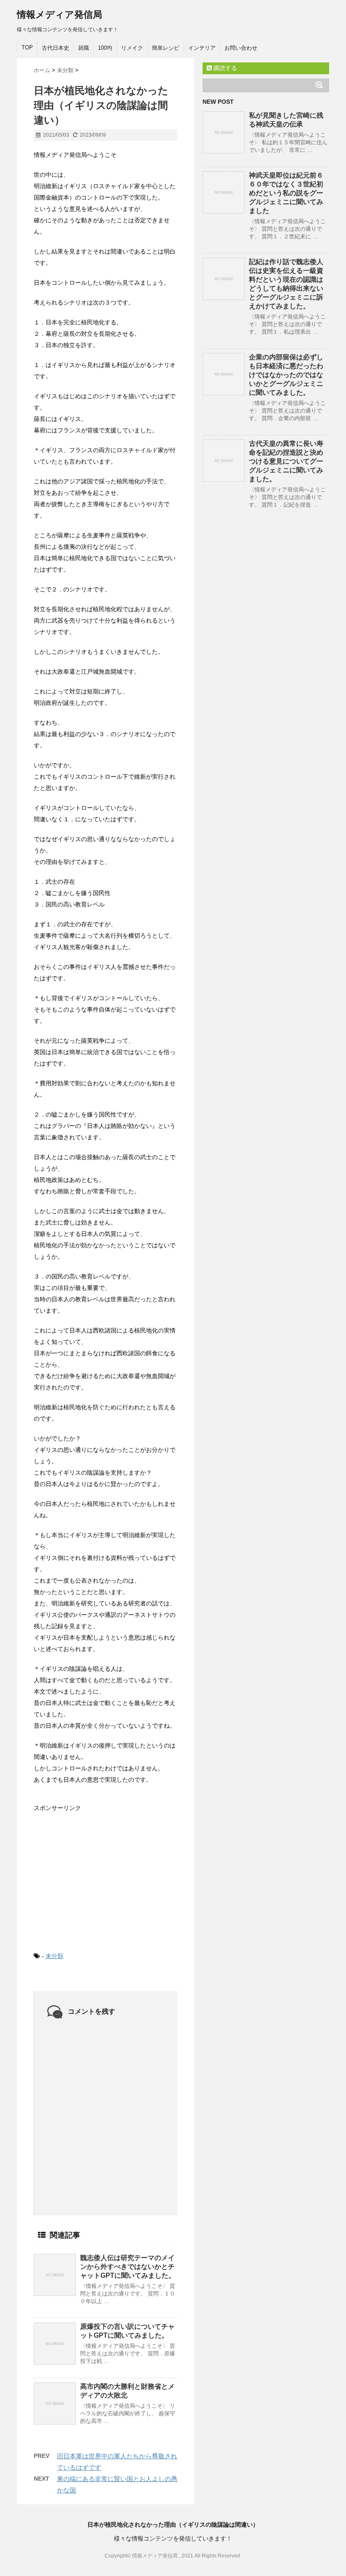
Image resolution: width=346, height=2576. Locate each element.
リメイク (132, 48)
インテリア (202, 48)
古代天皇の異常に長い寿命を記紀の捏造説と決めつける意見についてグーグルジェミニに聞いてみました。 (286, 461)
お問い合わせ (241, 48)
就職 (84, 48)
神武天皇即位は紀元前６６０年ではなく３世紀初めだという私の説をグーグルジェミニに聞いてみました (286, 193)
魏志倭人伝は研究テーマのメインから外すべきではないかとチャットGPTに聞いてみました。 (128, 2267)
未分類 (54, 1956)
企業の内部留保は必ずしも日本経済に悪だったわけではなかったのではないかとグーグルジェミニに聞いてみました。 (286, 375)
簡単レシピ (166, 48)
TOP (27, 47)
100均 (105, 48)
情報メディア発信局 (59, 15)
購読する (224, 68)
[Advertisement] (97, 1875)
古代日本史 (55, 48)
